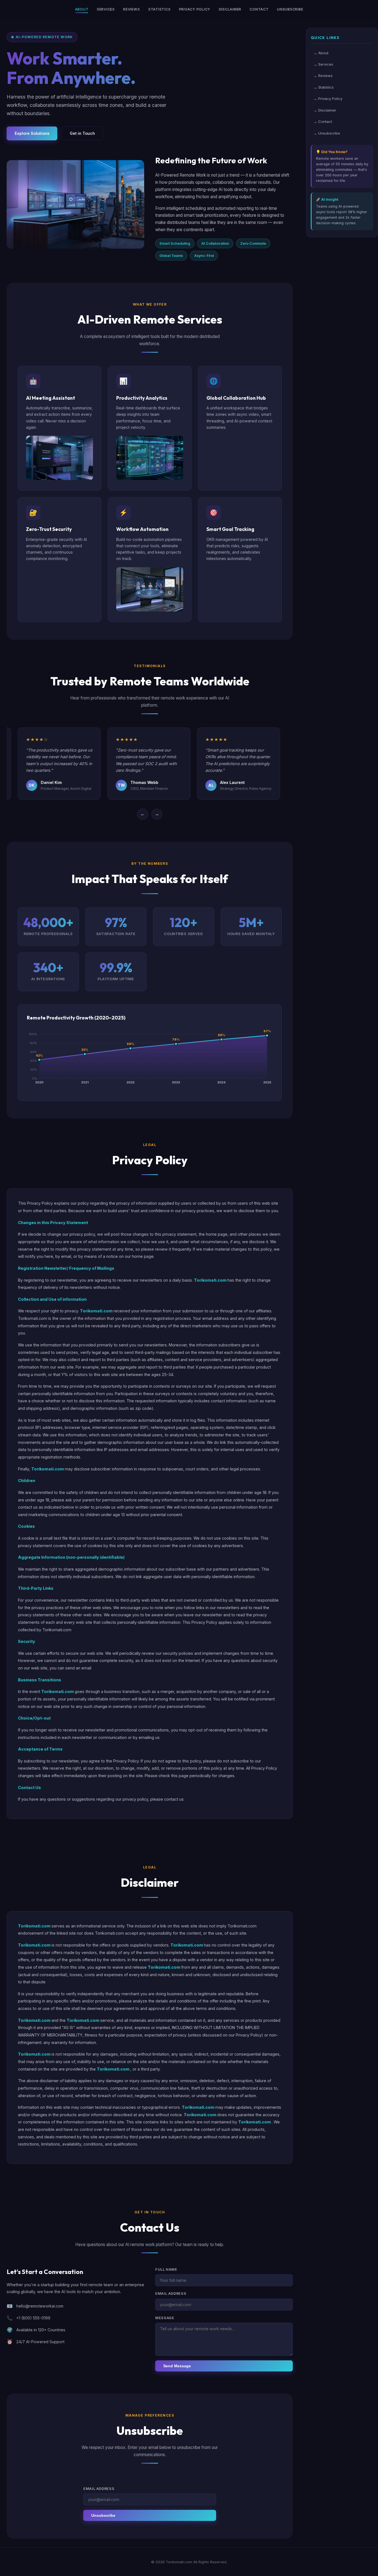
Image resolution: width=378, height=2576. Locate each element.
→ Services (323, 64)
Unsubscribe (290, 9)
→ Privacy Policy (328, 99)
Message (165, 2318)
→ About (321, 53)
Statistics (160, 9)
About (82, 9)
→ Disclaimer (325, 110)
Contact (259, 9)
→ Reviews (323, 76)
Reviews (131, 9)
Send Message (177, 2366)
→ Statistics (324, 87)
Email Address (171, 2294)
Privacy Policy (195, 9)
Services (106, 9)
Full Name (166, 2269)
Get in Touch (82, 133)
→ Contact (323, 122)
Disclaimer (230, 9)
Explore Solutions (32, 133)
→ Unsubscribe (327, 133)
